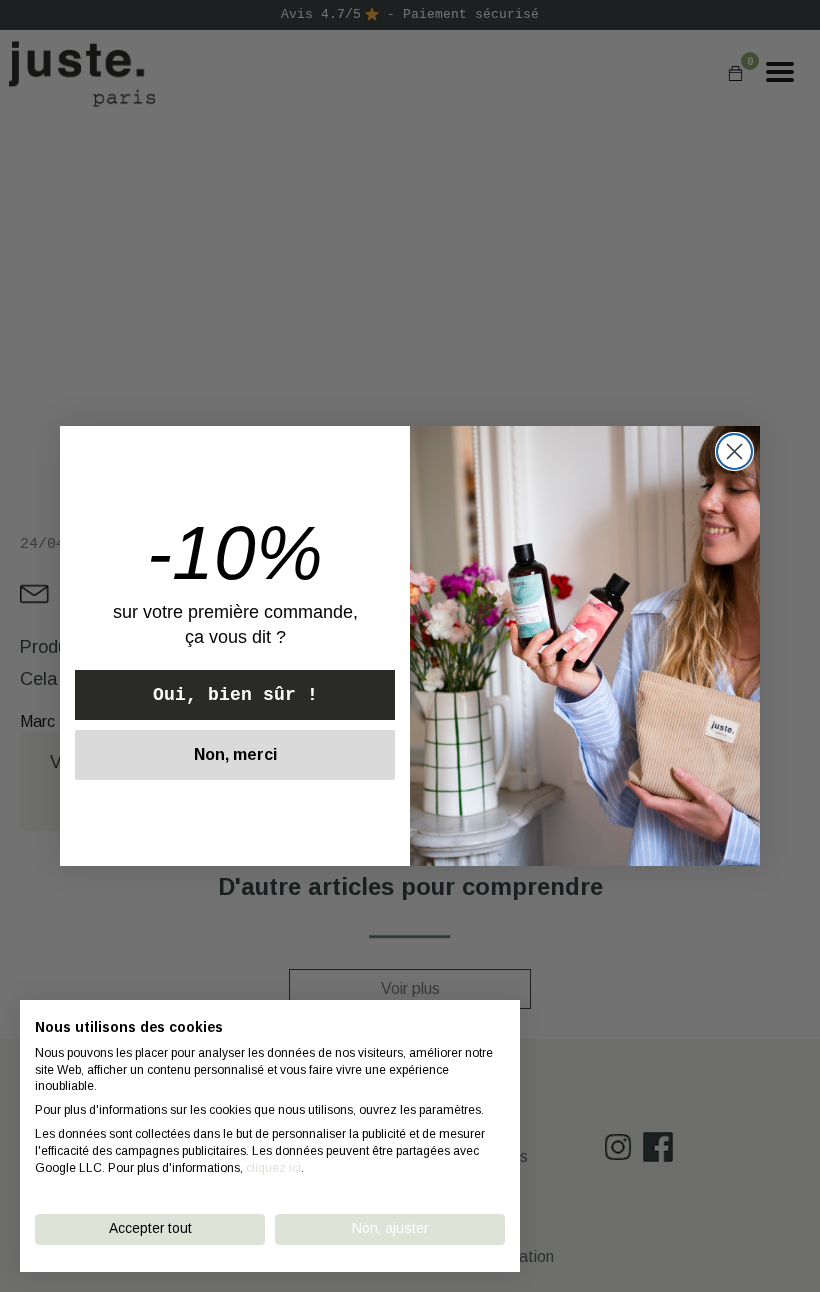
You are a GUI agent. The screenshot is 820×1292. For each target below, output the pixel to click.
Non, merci (235, 754)
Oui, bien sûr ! (235, 695)
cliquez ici (273, 1168)
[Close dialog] (734, 451)
